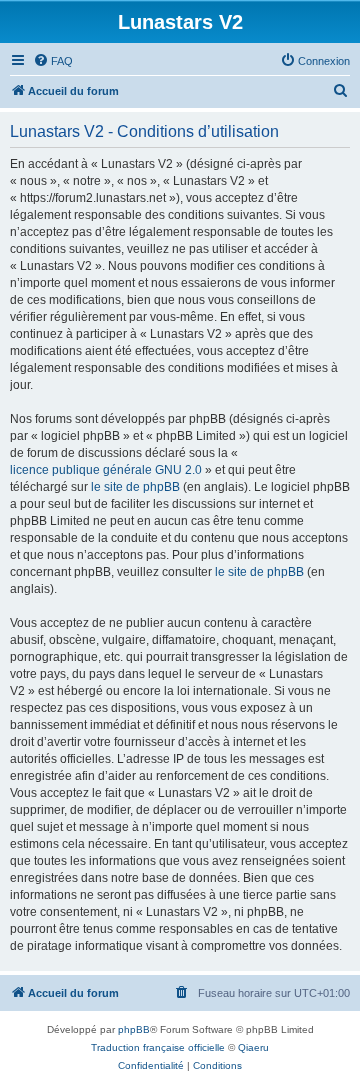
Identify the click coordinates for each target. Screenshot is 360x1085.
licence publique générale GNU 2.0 (106, 470)
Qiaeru (253, 1047)
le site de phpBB (135, 487)
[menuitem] (53, 61)
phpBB (134, 1029)
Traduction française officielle (158, 1047)
